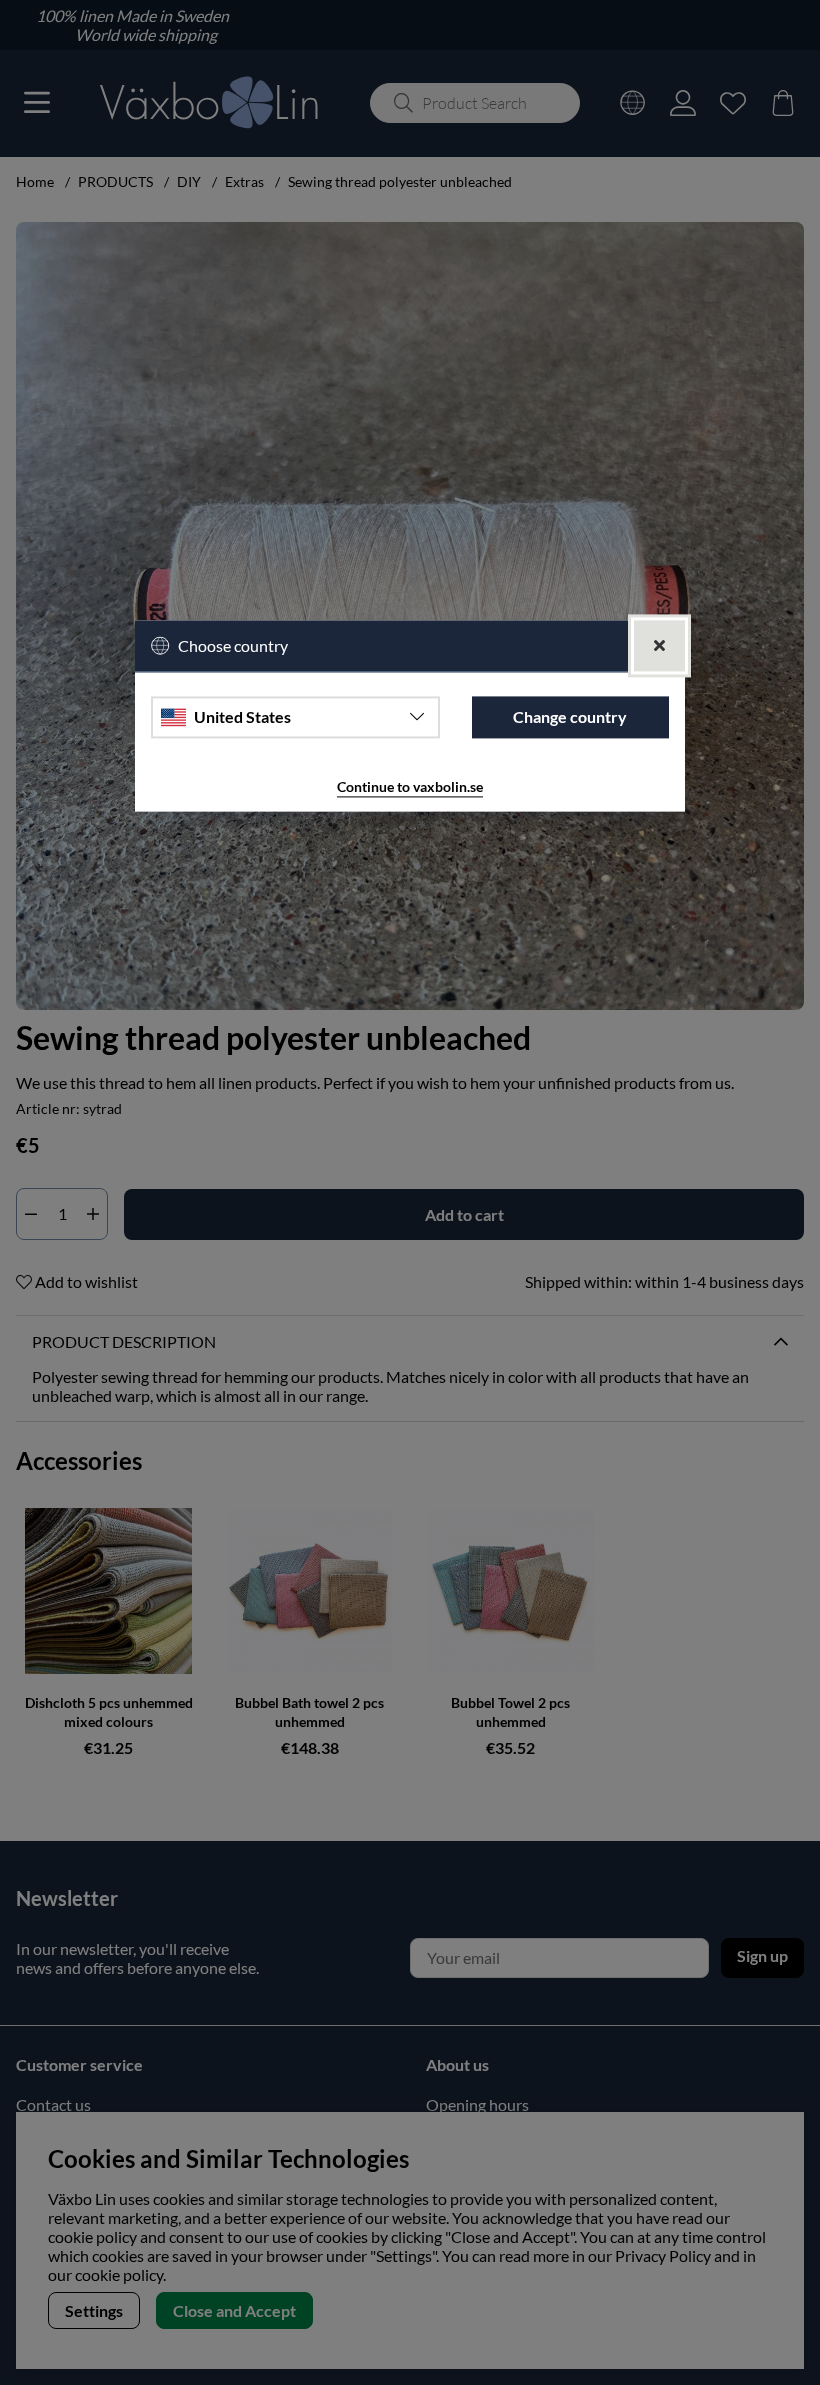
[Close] (659, 645)
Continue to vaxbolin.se (410, 786)
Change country (570, 717)
